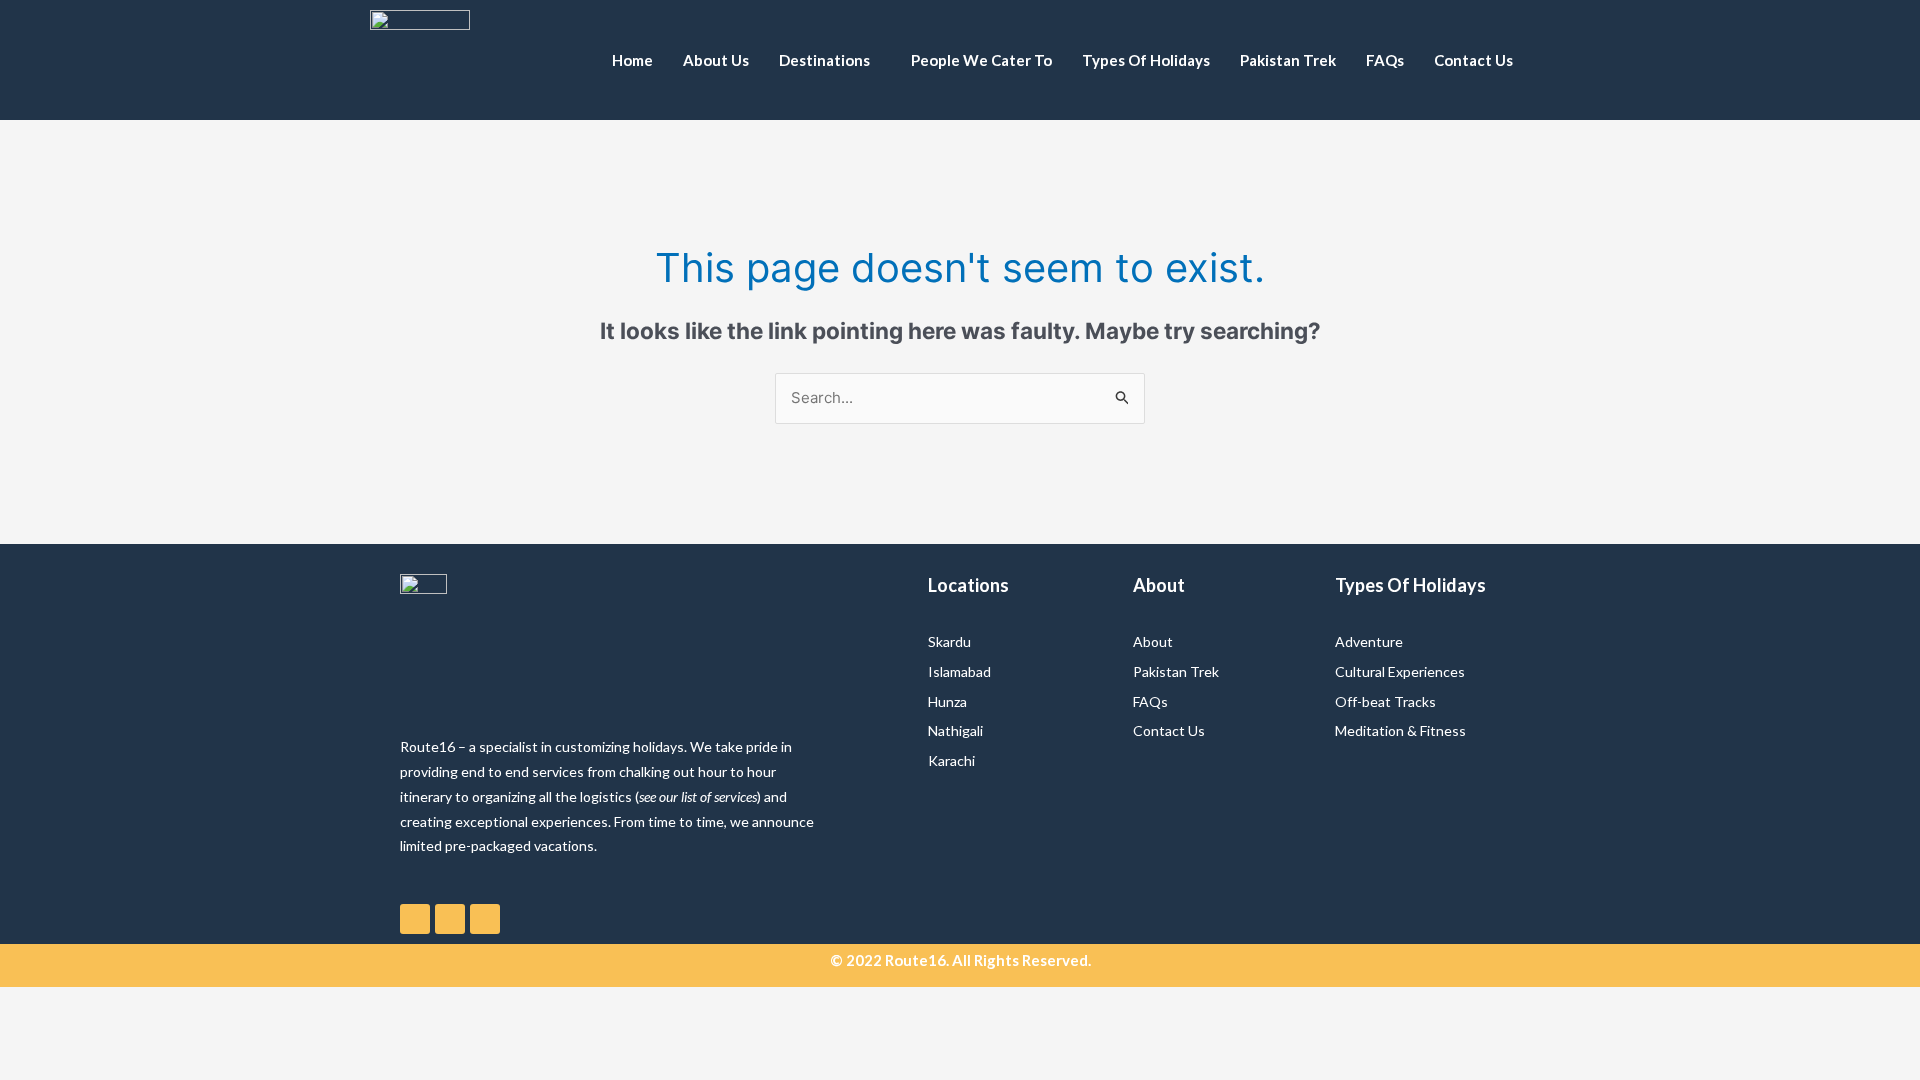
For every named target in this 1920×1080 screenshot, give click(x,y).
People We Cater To (981, 60)
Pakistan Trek (1288, 60)
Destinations (824, 60)
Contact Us (1473, 60)
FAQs (1385, 60)
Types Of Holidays (1146, 60)
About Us (716, 60)
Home (632, 60)
